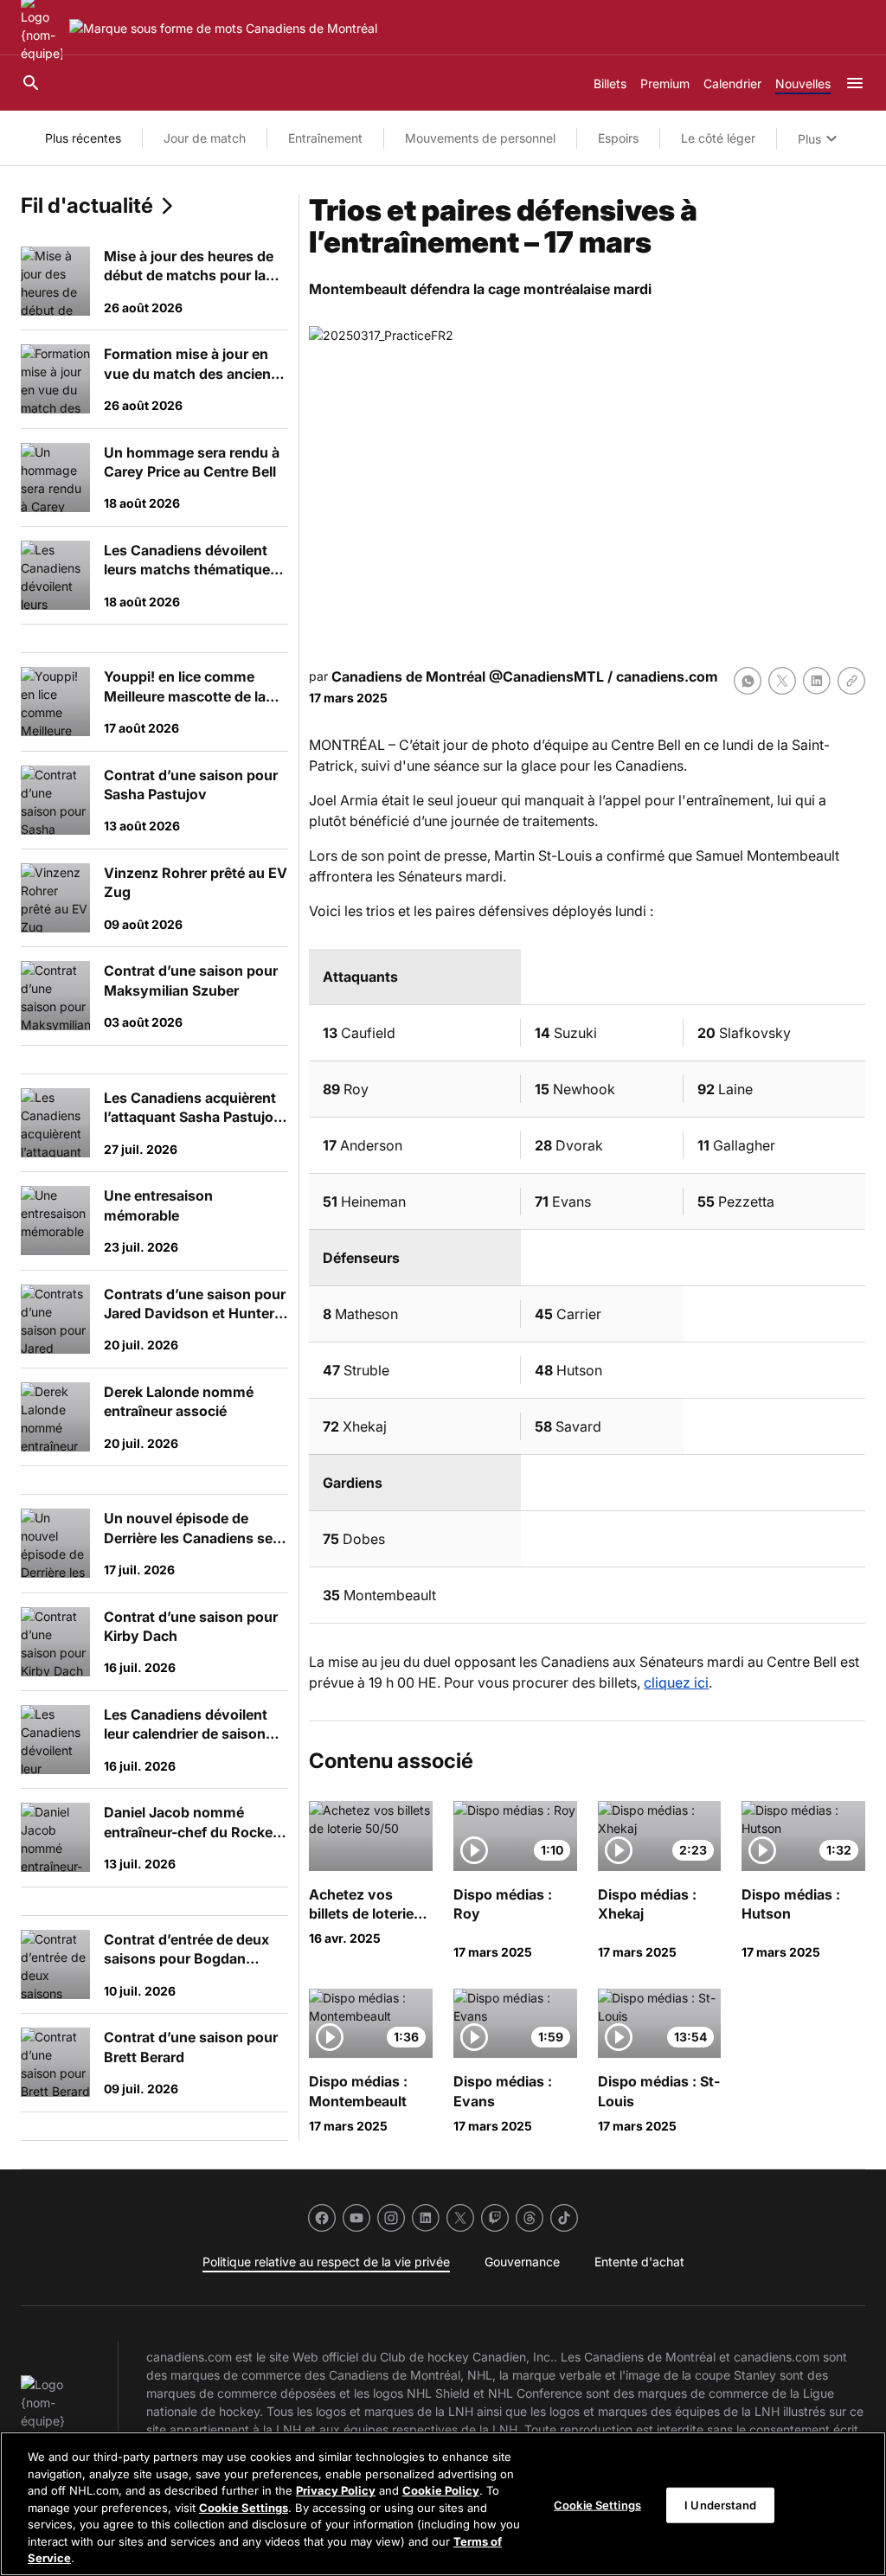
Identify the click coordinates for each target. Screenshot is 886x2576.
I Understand (720, 2504)
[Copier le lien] (851, 681)
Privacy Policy (336, 2490)
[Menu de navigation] (855, 83)
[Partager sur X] (782, 681)
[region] (443, 2504)
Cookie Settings (244, 2508)
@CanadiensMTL (546, 676)
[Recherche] (31, 83)
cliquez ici (676, 1682)
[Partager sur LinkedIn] (817, 681)
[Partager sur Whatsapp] (748, 681)
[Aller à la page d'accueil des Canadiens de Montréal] (223, 28)
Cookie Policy (441, 2490)
